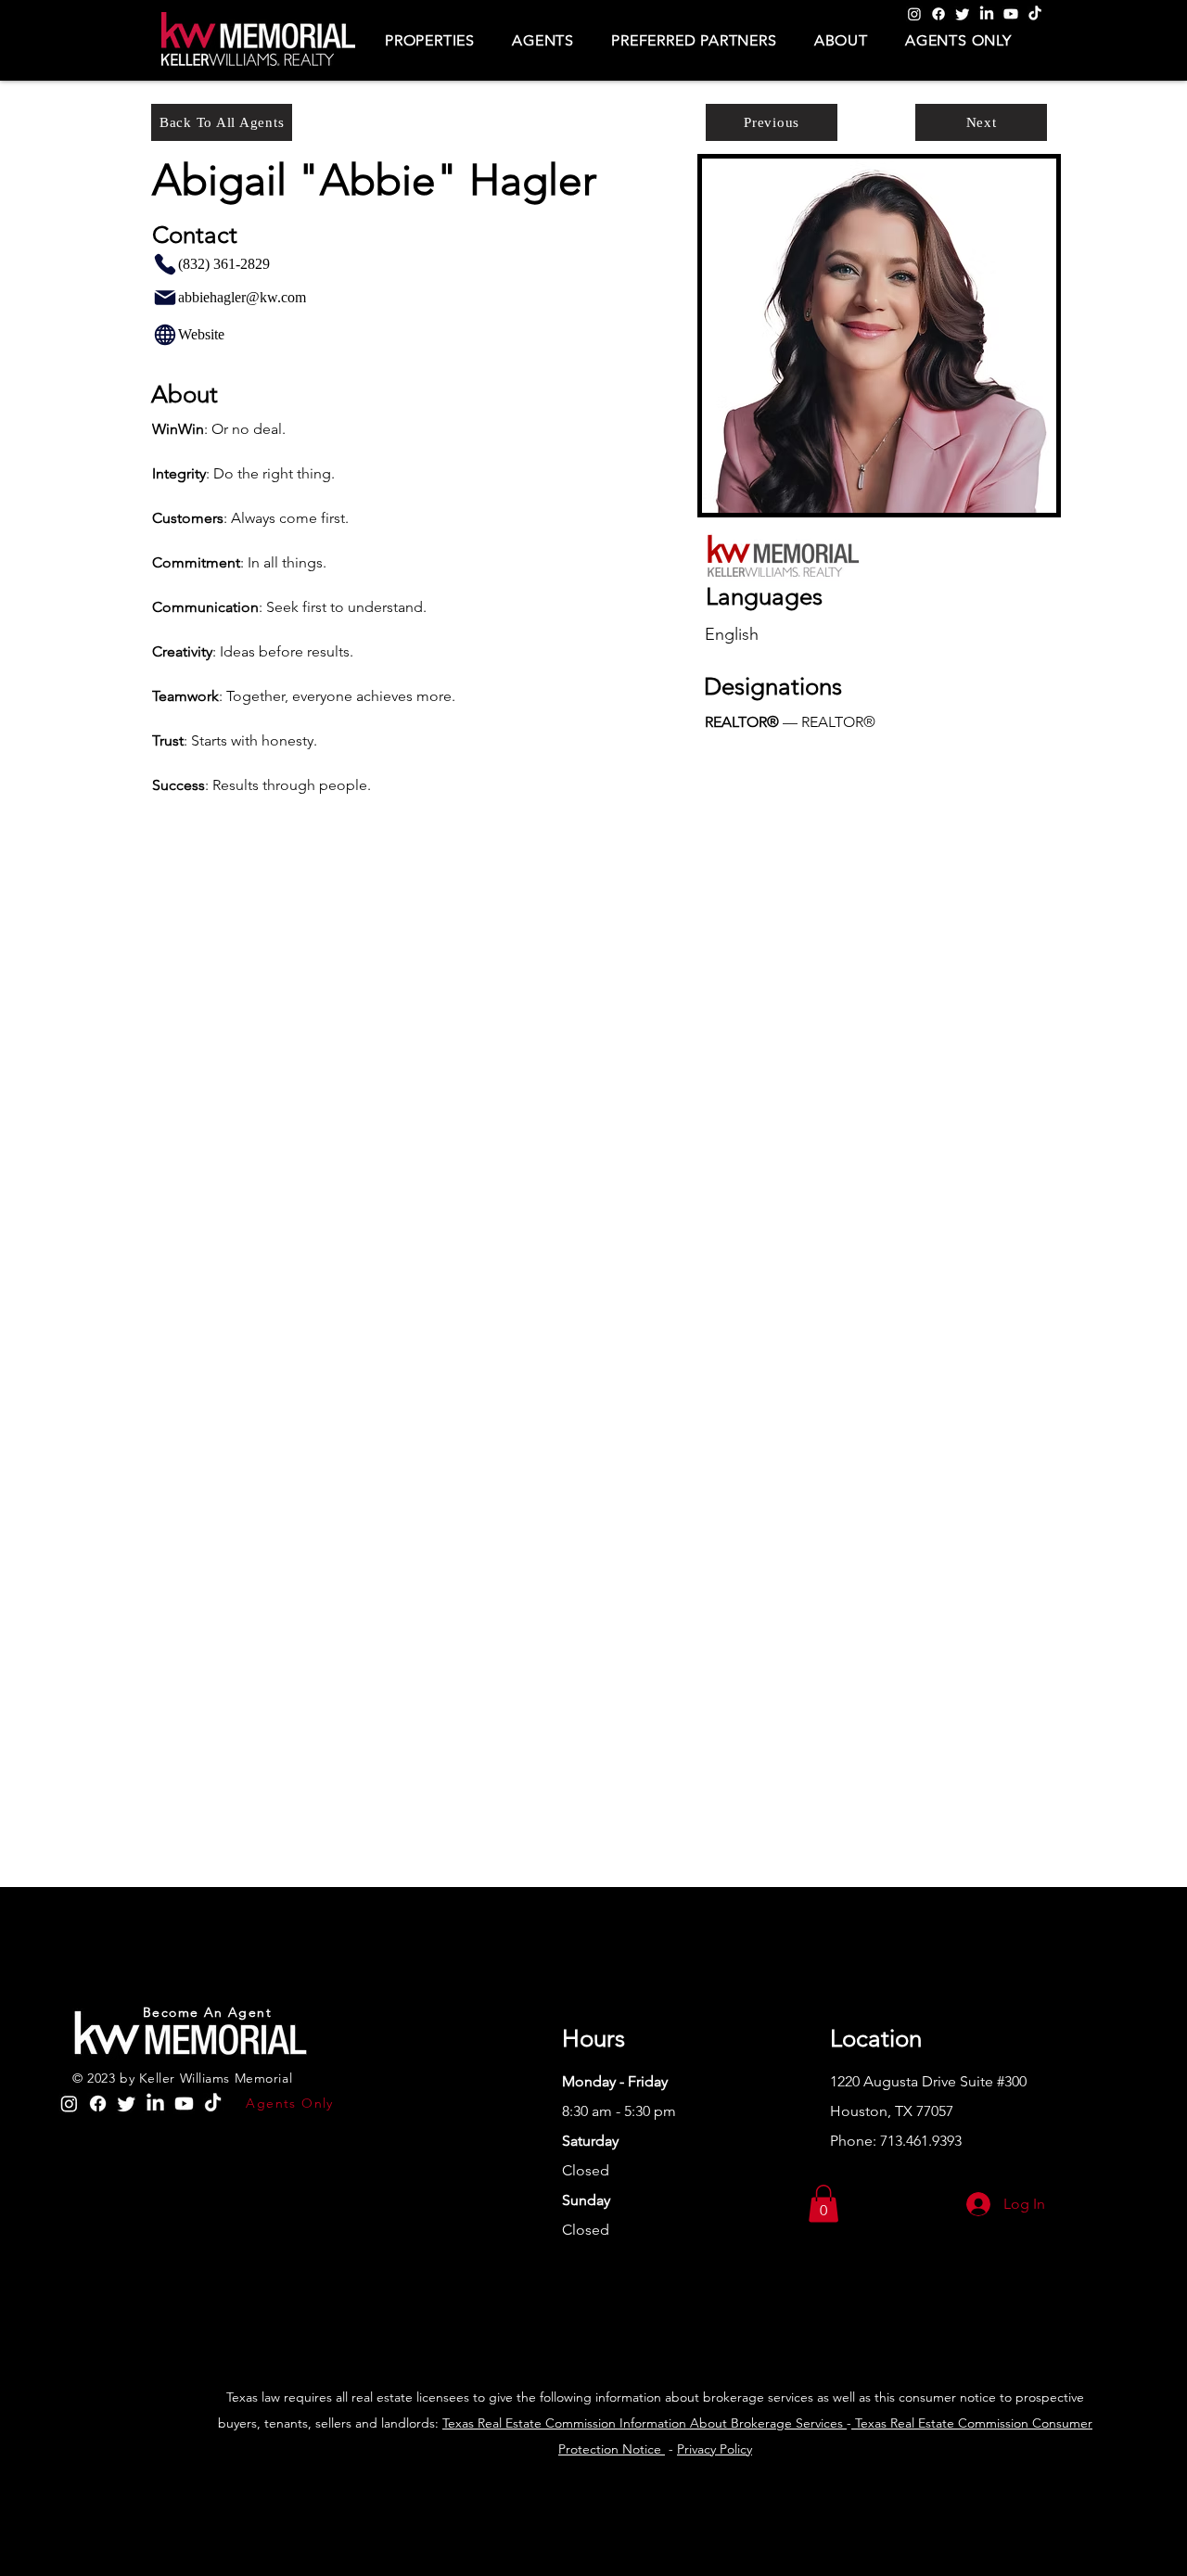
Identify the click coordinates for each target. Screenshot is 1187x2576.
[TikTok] (1035, 14)
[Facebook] (938, 14)
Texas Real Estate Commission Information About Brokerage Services (645, 2423)
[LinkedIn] (987, 14)
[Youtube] (1011, 14)
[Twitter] (963, 14)
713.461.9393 (921, 2141)
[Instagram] (914, 14)
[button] (430, 40)
